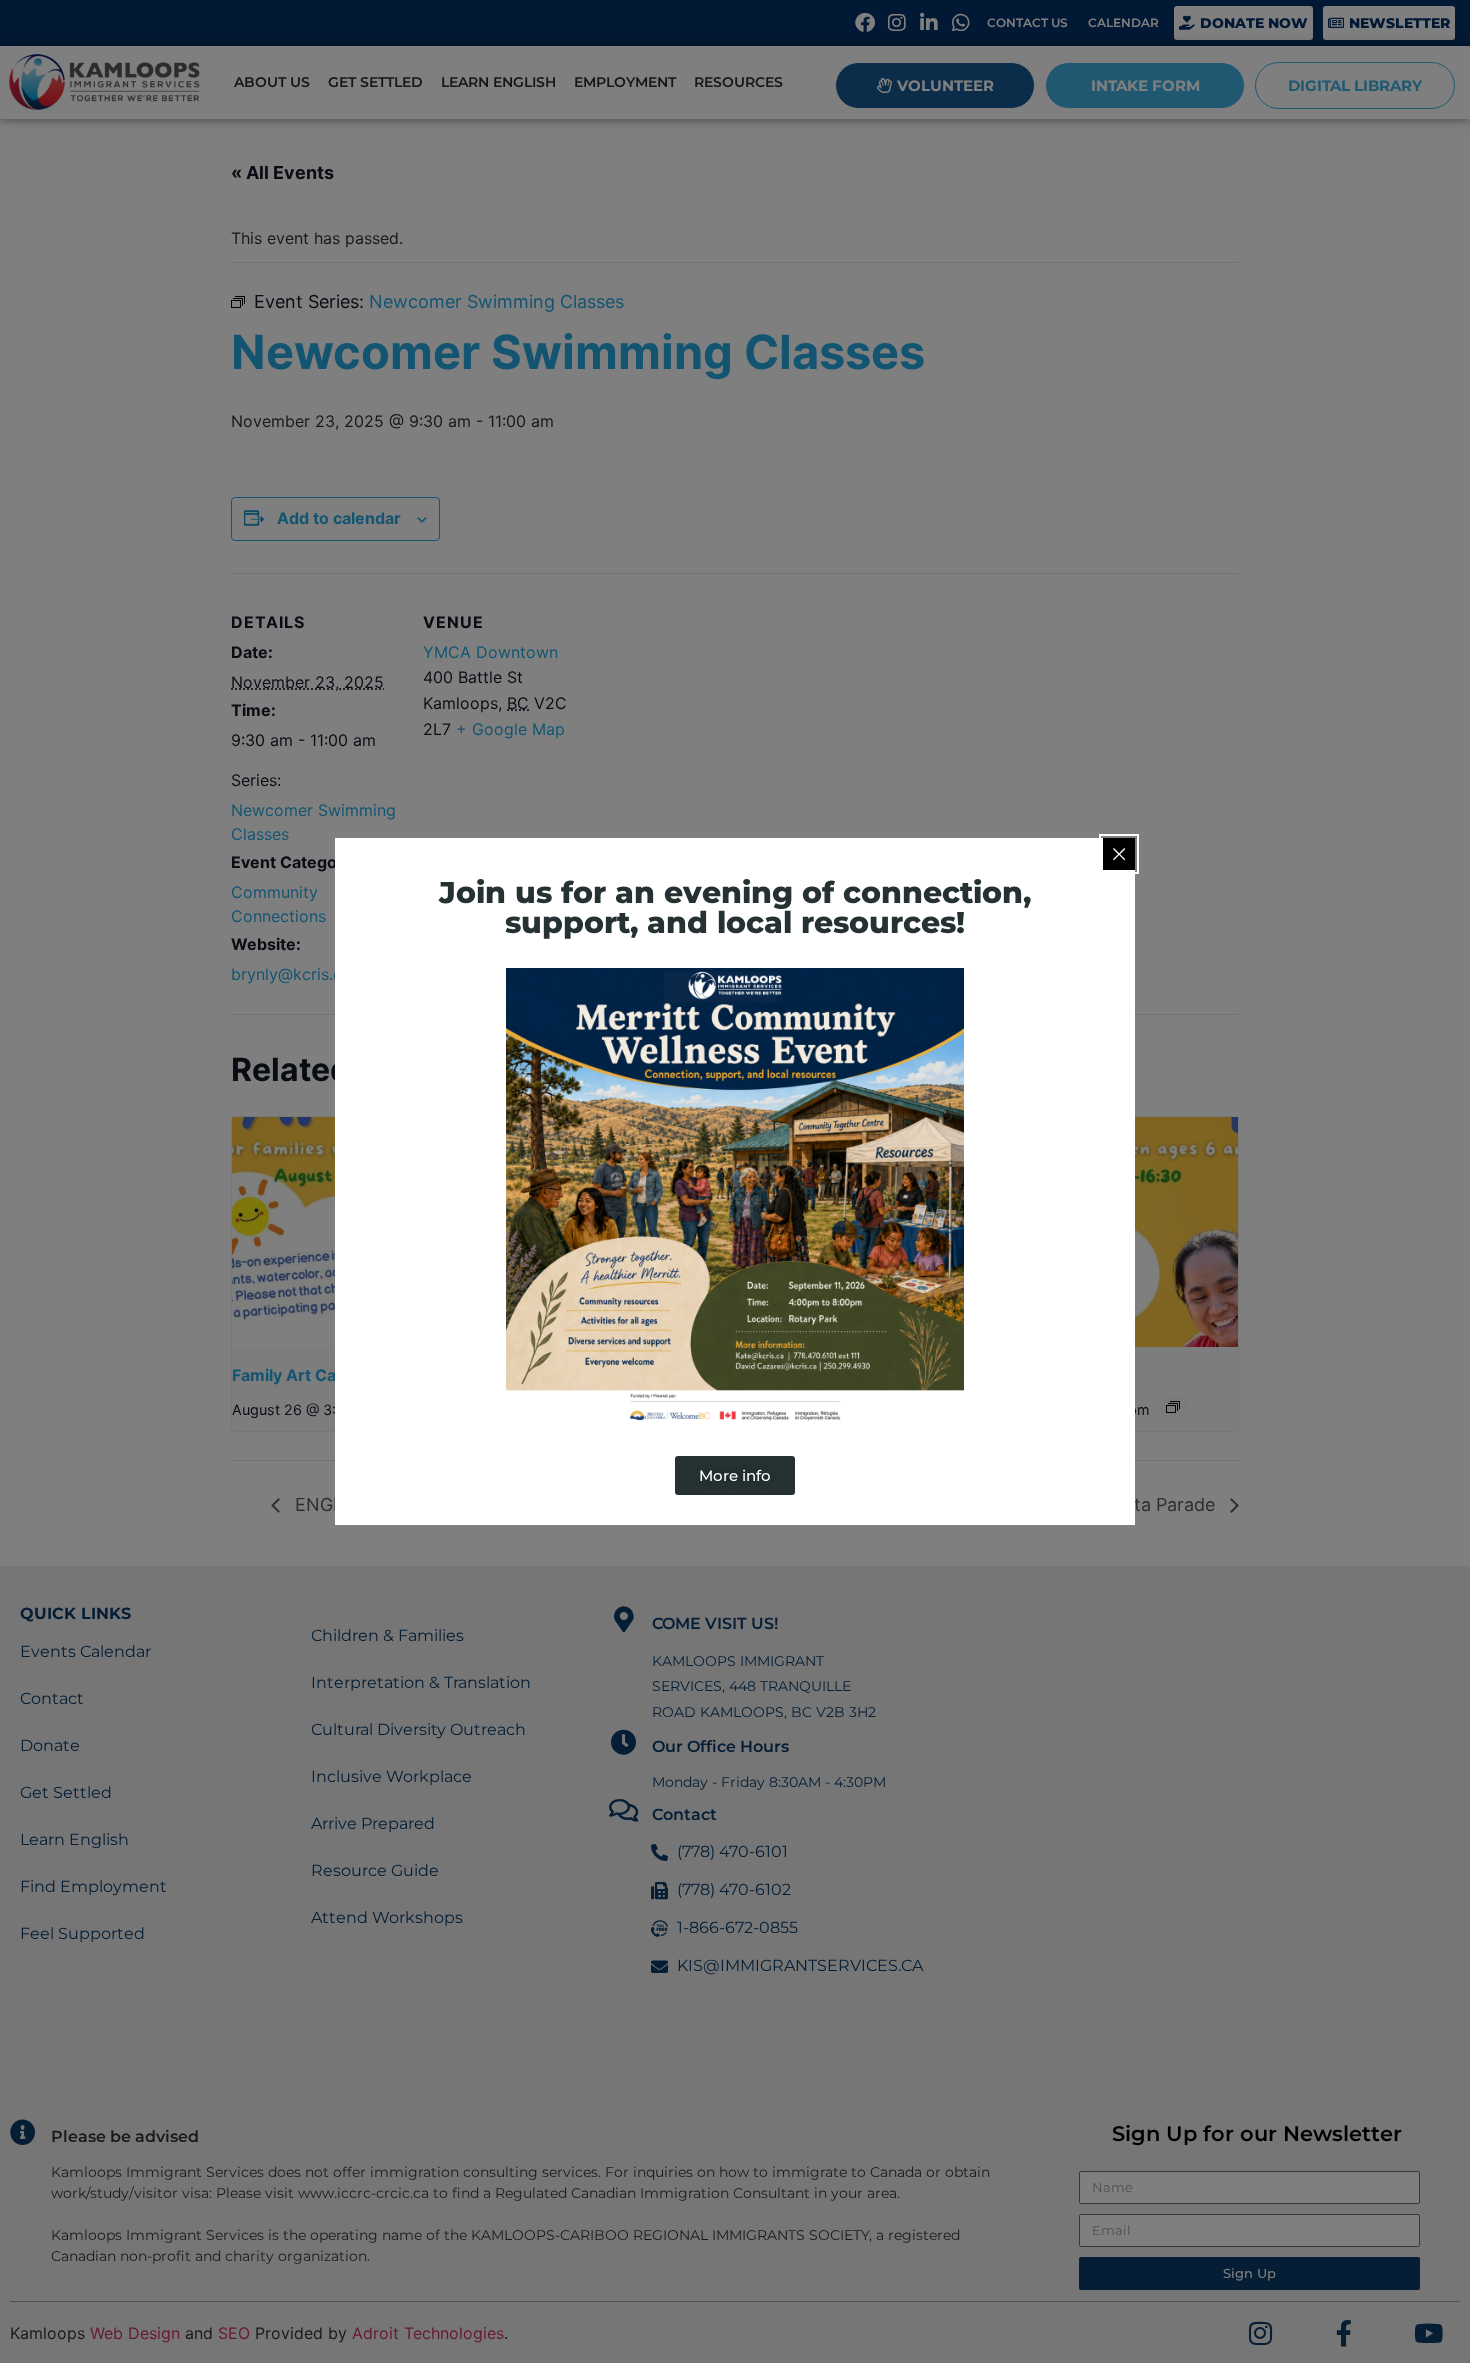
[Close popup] (1119, 854)
